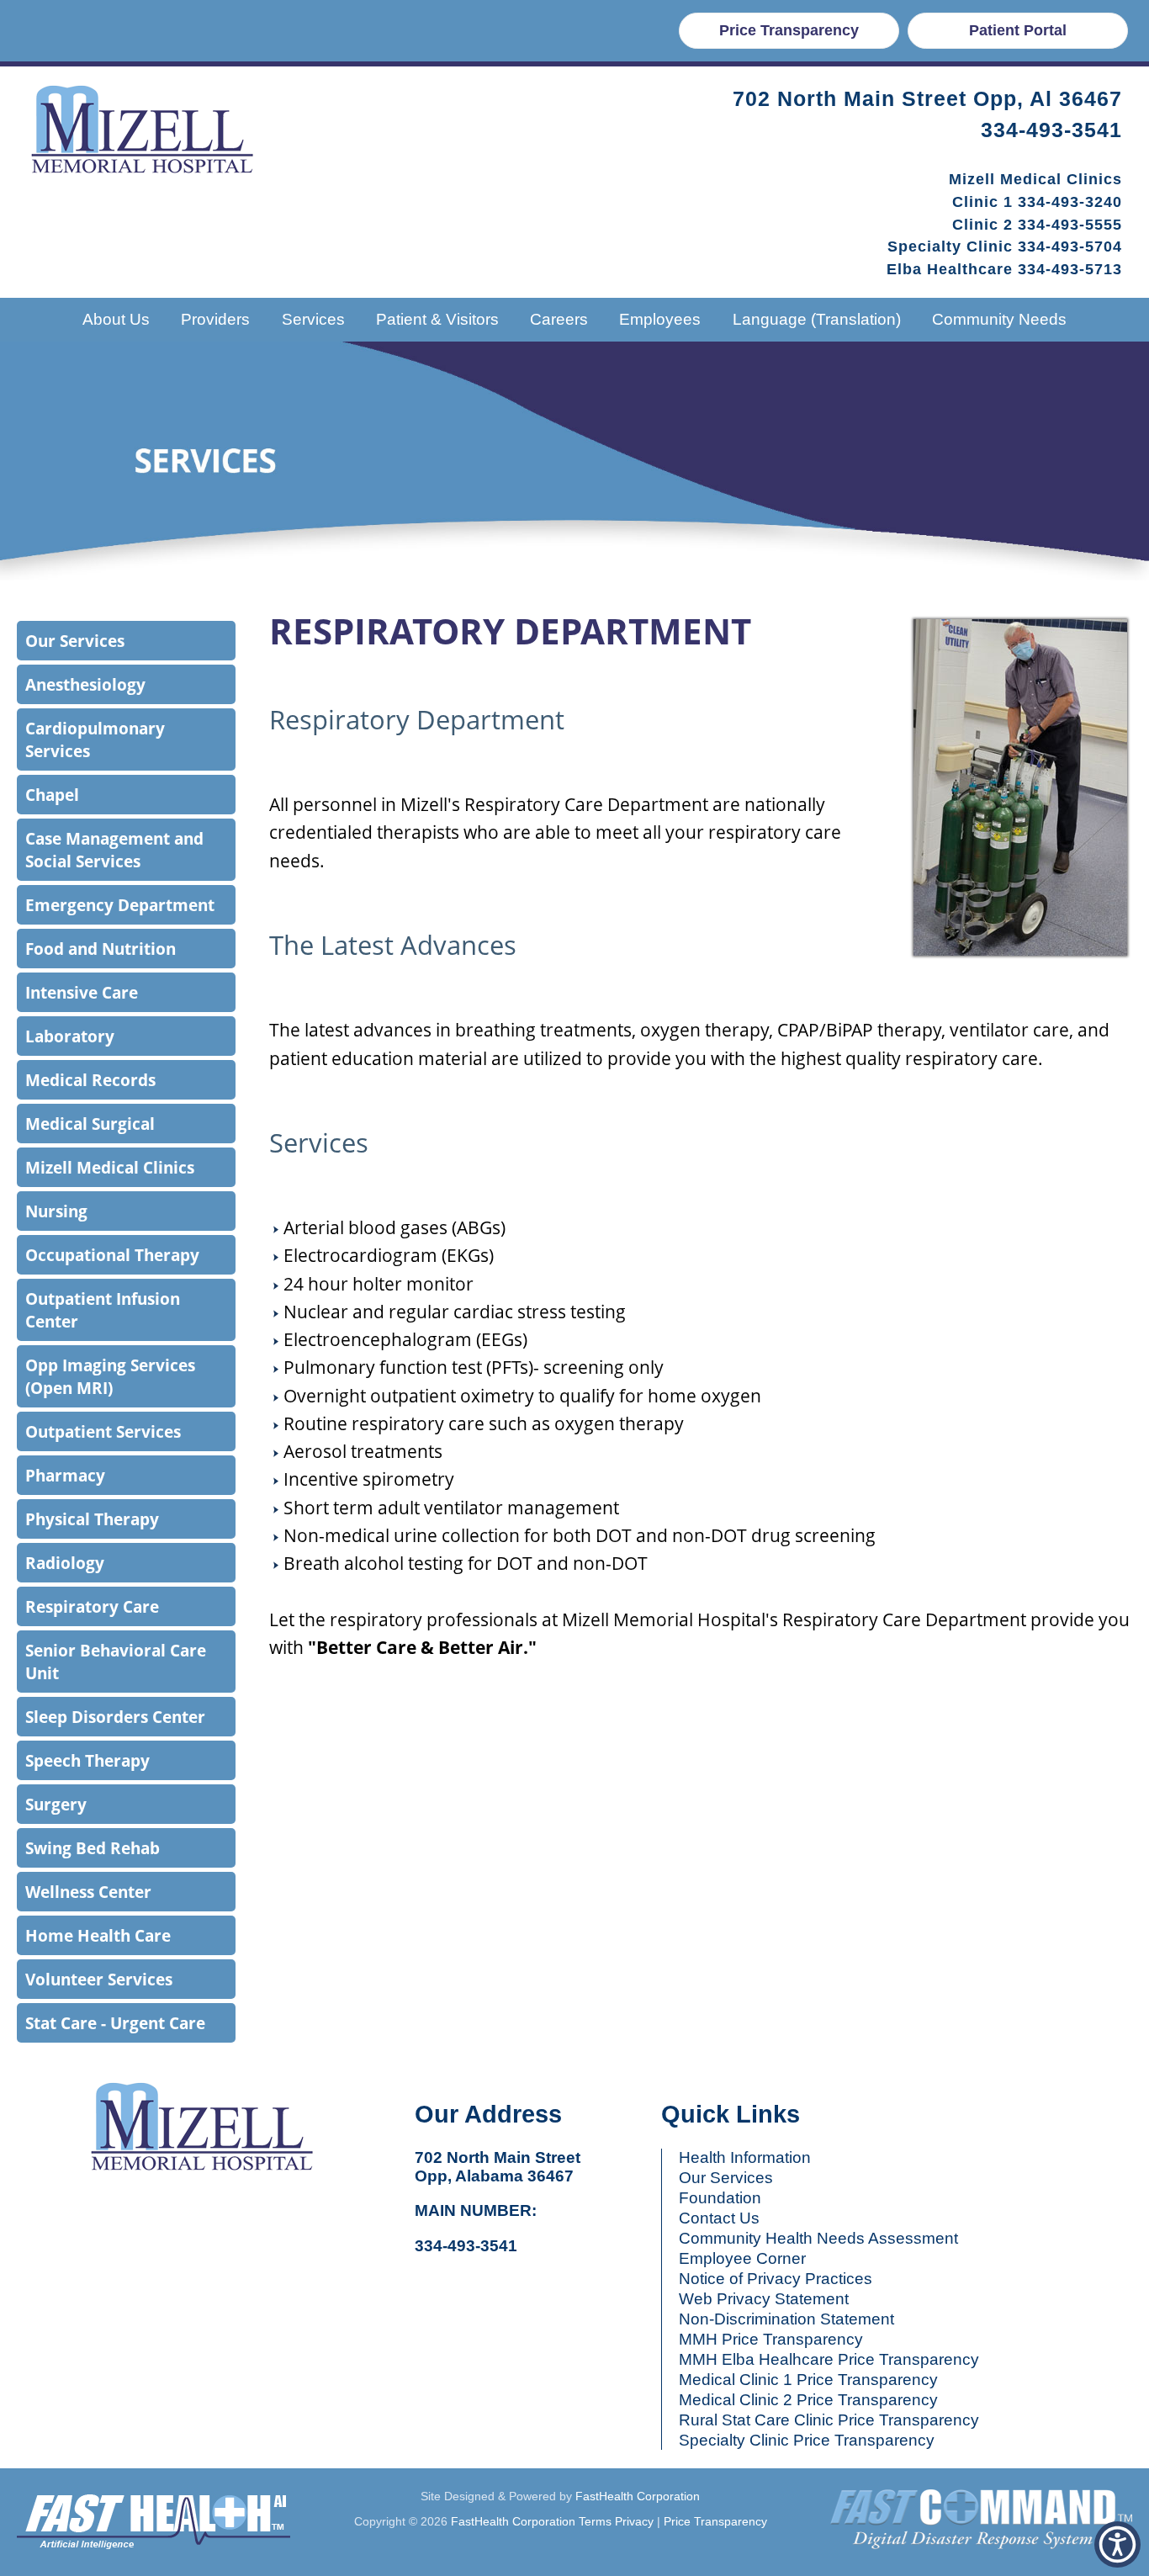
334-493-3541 (1051, 130)
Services (313, 319)
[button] (1117, 2544)
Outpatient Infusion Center (103, 1310)
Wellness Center (88, 1892)
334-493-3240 (1070, 202)
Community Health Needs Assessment (818, 2238)
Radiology (65, 1563)
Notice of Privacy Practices (776, 2279)
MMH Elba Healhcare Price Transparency (829, 2359)
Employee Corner (742, 2258)
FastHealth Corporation (638, 2496)
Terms (595, 2521)
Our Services (75, 641)
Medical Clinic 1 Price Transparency (808, 2380)
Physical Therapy (92, 1519)
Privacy (634, 2521)
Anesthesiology (85, 684)
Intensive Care (82, 992)
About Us (116, 319)
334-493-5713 (1070, 269)
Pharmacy (65, 1475)
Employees (660, 319)
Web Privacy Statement (764, 2299)
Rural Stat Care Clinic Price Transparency (829, 2420)
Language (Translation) (817, 319)
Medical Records (90, 1080)
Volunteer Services (99, 1979)
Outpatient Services (103, 1431)
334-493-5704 (1070, 246)
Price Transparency (789, 30)
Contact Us (719, 2218)
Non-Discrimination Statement (786, 2319)
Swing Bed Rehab (93, 1848)
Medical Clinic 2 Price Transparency (808, 2400)
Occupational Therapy (112, 1255)
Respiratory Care (92, 1606)
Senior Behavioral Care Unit (116, 1662)
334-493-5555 (1070, 225)
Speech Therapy (87, 1760)
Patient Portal (1018, 30)
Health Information (745, 2157)
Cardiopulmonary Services (95, 739)
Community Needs (999, 319)
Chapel (52, 795)
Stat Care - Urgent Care (115, 2023)
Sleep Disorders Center (115, 1717)
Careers (559, 319)
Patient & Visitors (437, 319)
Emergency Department (120, 905)
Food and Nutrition (101, 949)
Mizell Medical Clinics (110, 1167)
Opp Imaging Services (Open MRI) (110, 1376)
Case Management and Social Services (114, 850)
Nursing (56, 1211)
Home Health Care (98, 1935)
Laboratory (70, 1036)
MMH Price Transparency (771, 2339)
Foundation (720, 2198)
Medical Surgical (90, 1124)
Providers (215, 319)
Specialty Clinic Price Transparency (807, 2440)
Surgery (56, 1804)
